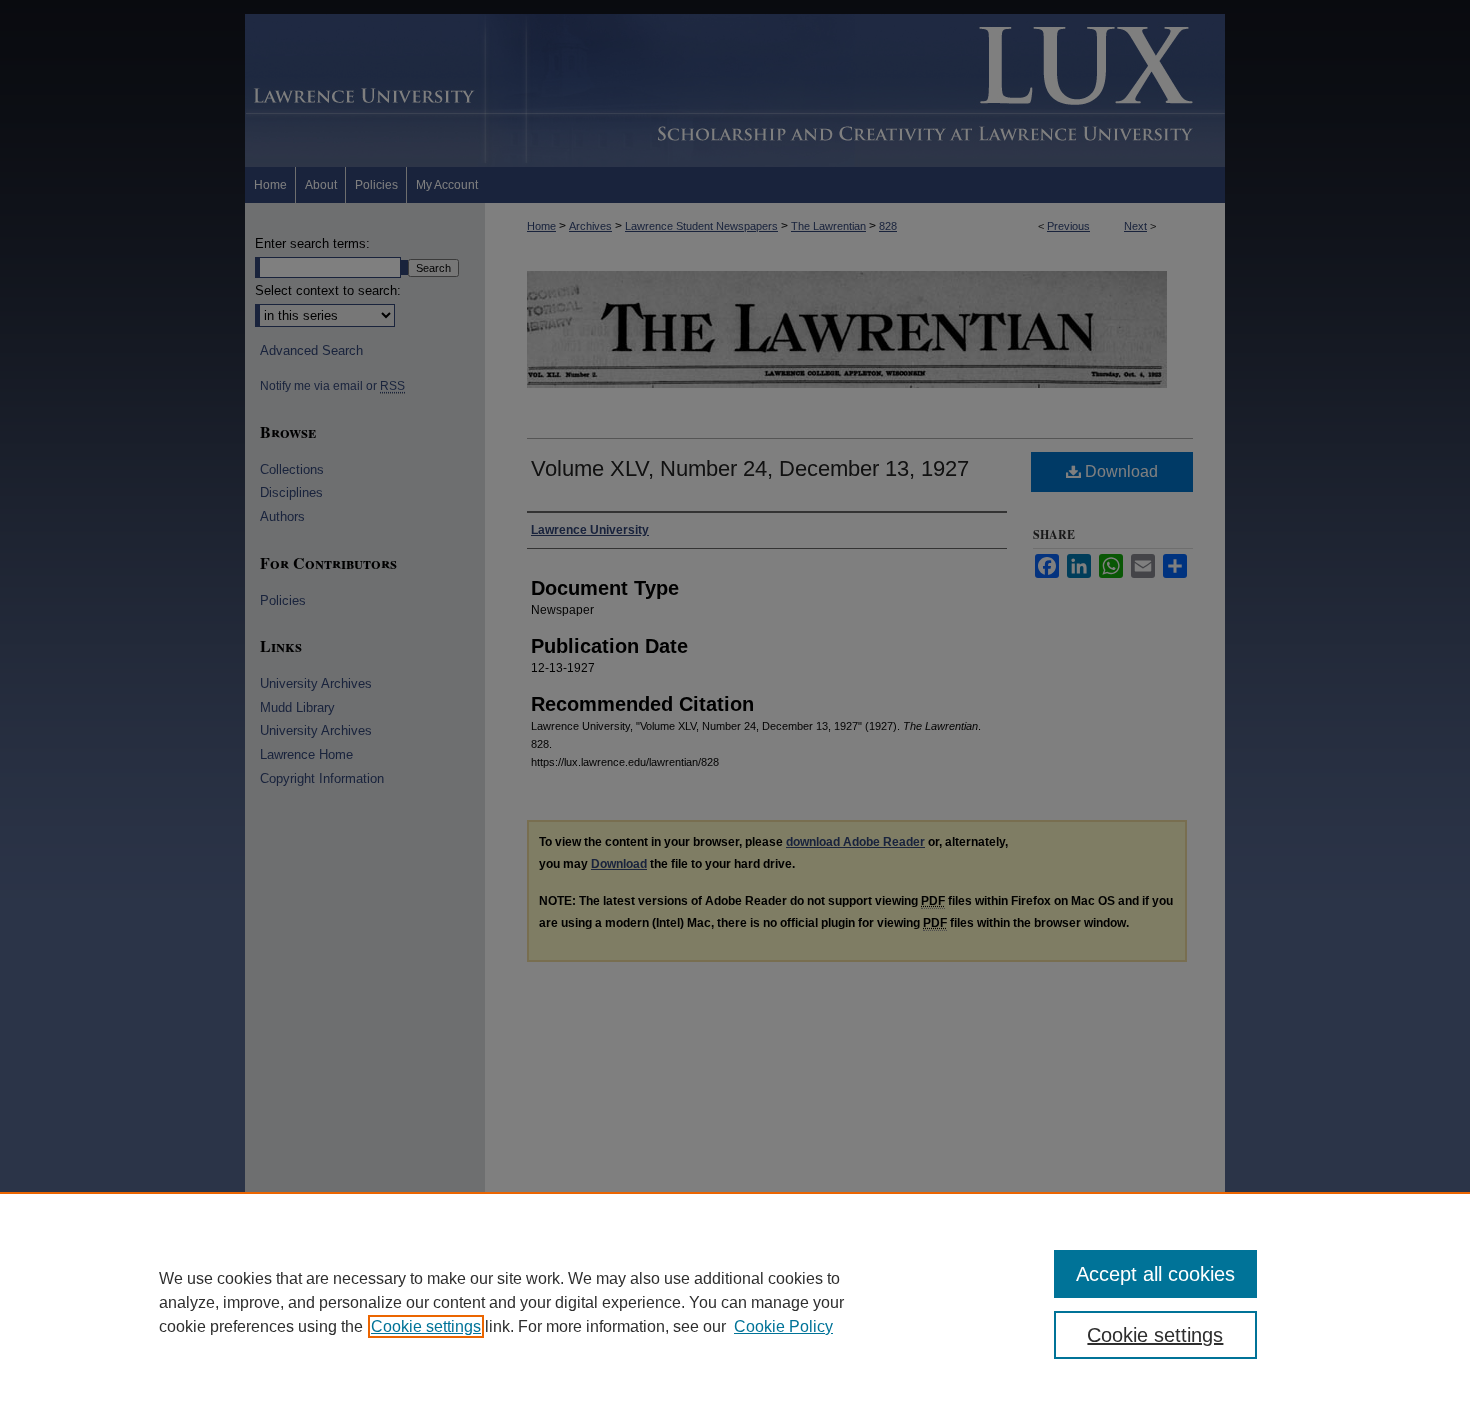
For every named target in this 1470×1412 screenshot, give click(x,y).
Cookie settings (426, 1326)
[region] (735, 1302)
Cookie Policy (783, 1326)
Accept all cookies (1155, 1274)
